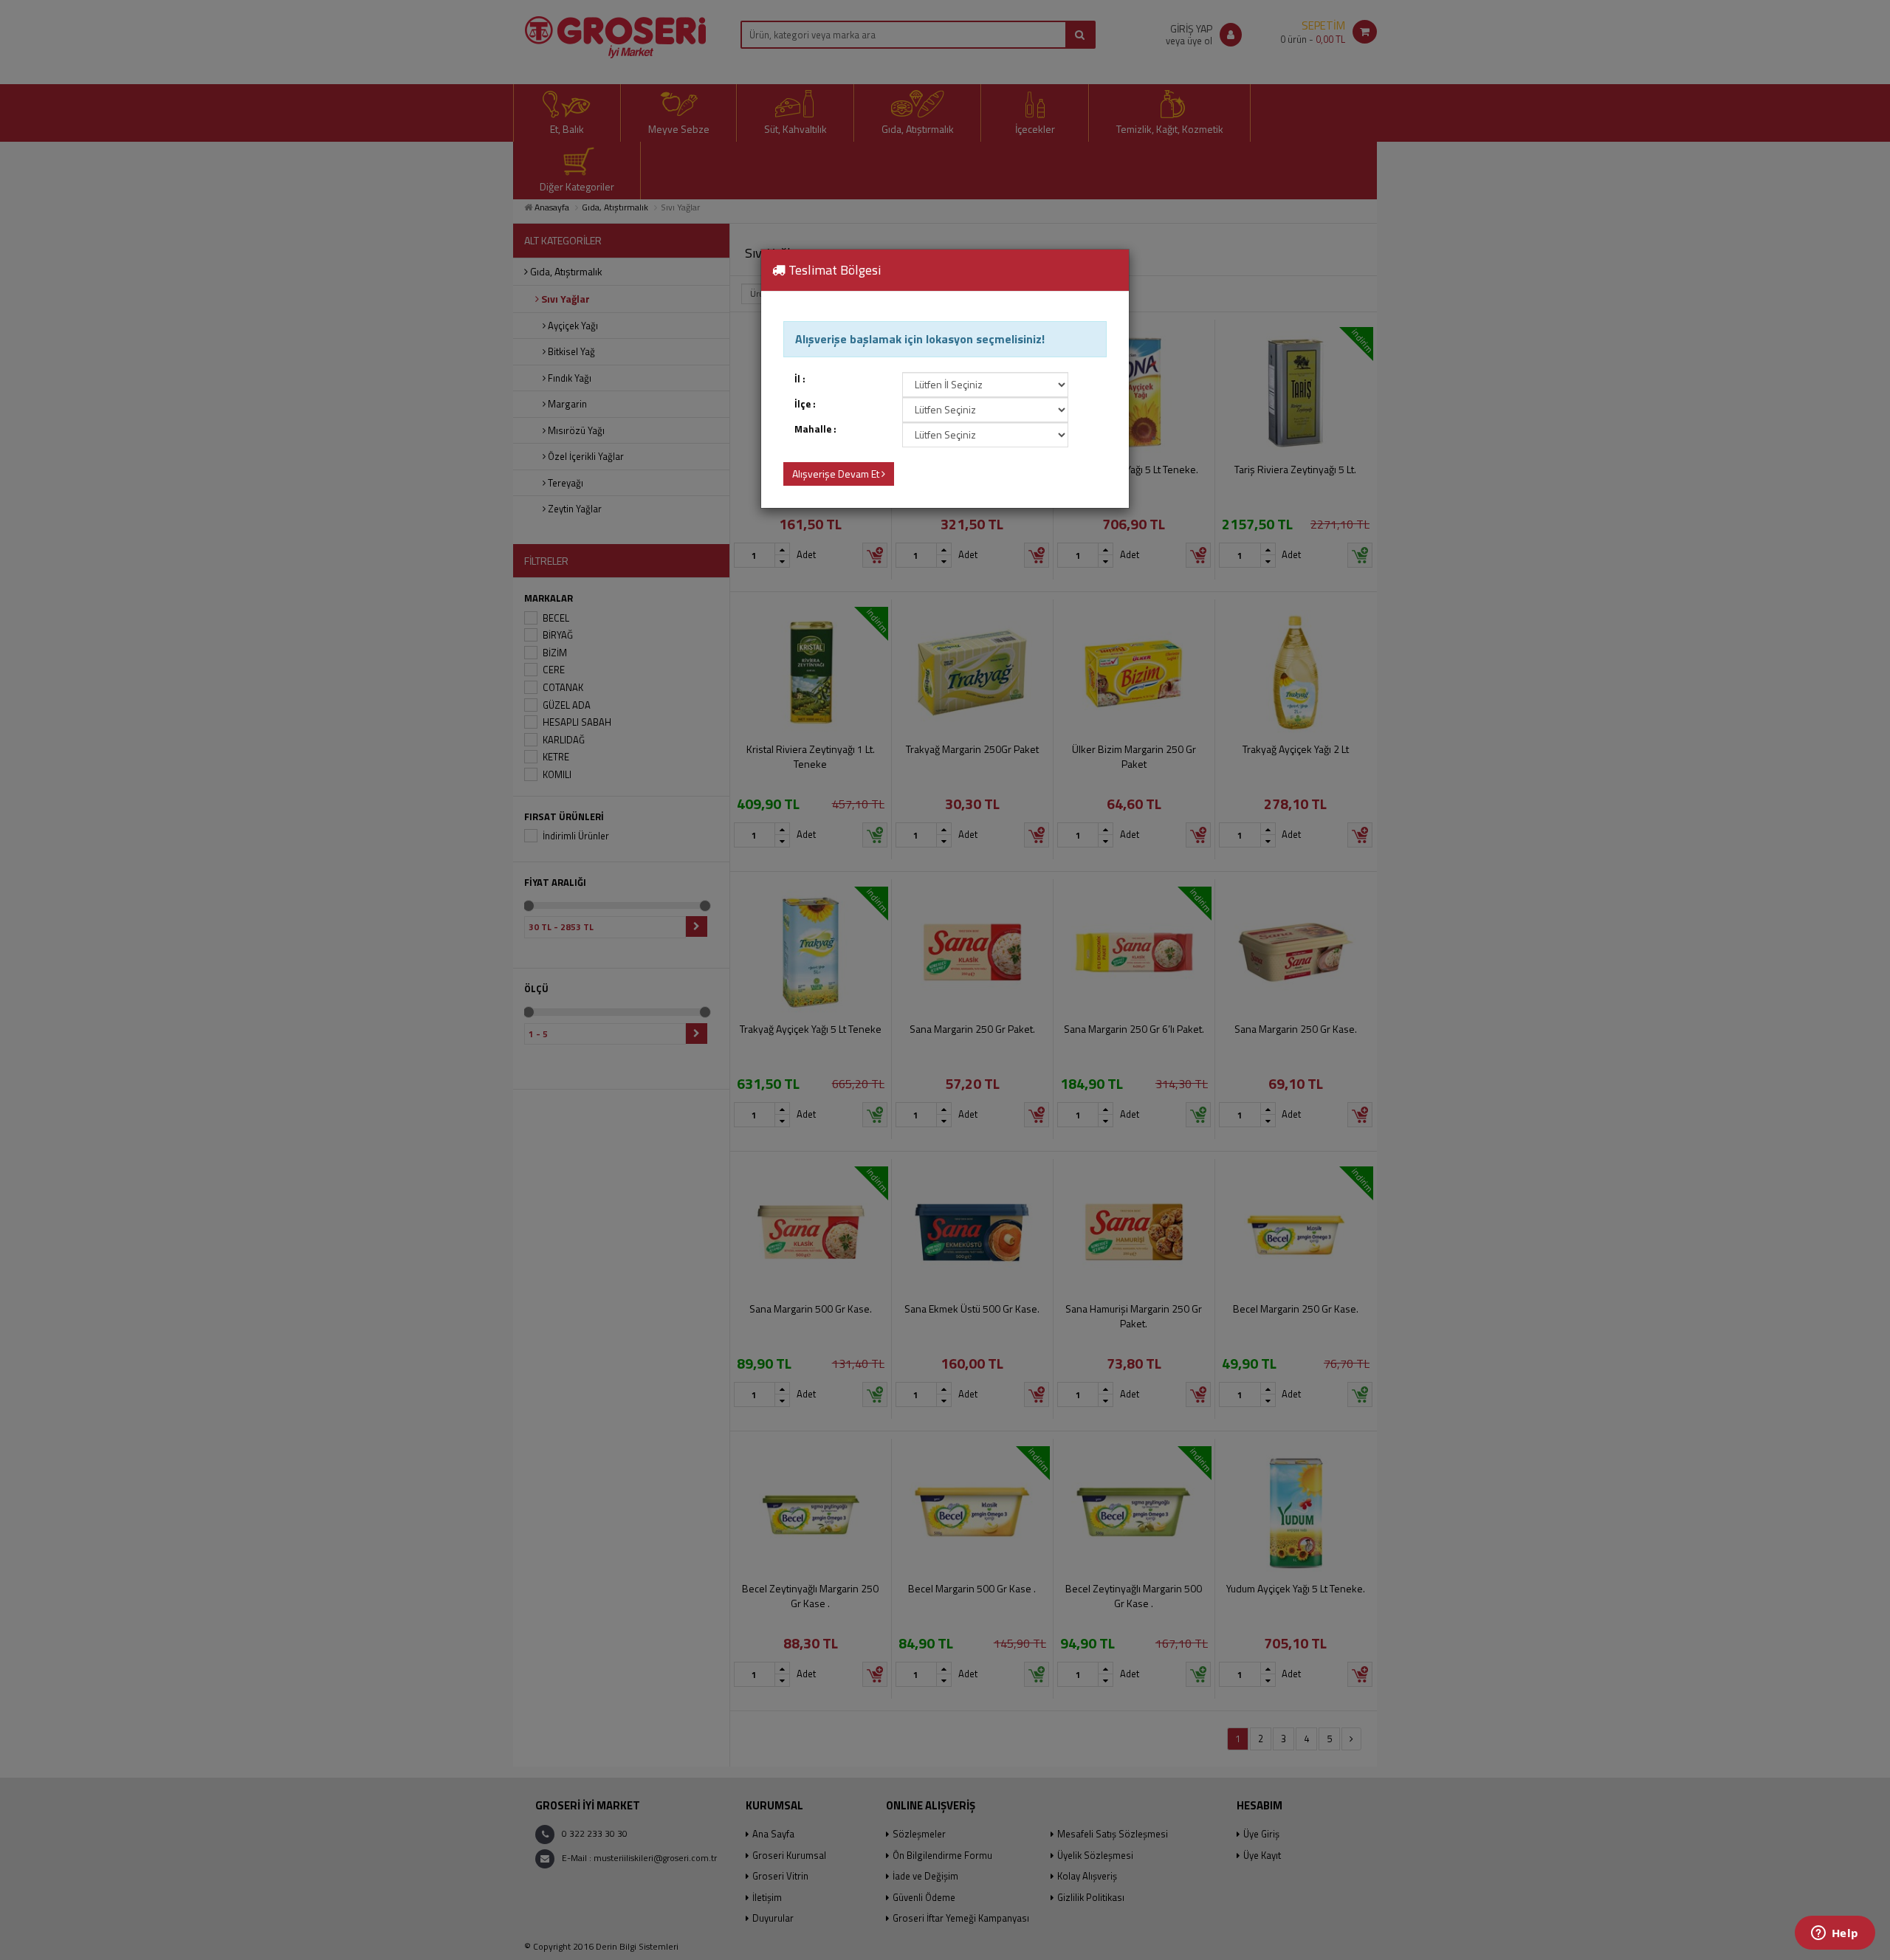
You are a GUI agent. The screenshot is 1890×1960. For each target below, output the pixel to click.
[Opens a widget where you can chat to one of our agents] (1835, 1934)
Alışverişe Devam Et (837, 474)
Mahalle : (815, 429)
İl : (800, 379)
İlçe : (805, 404)
